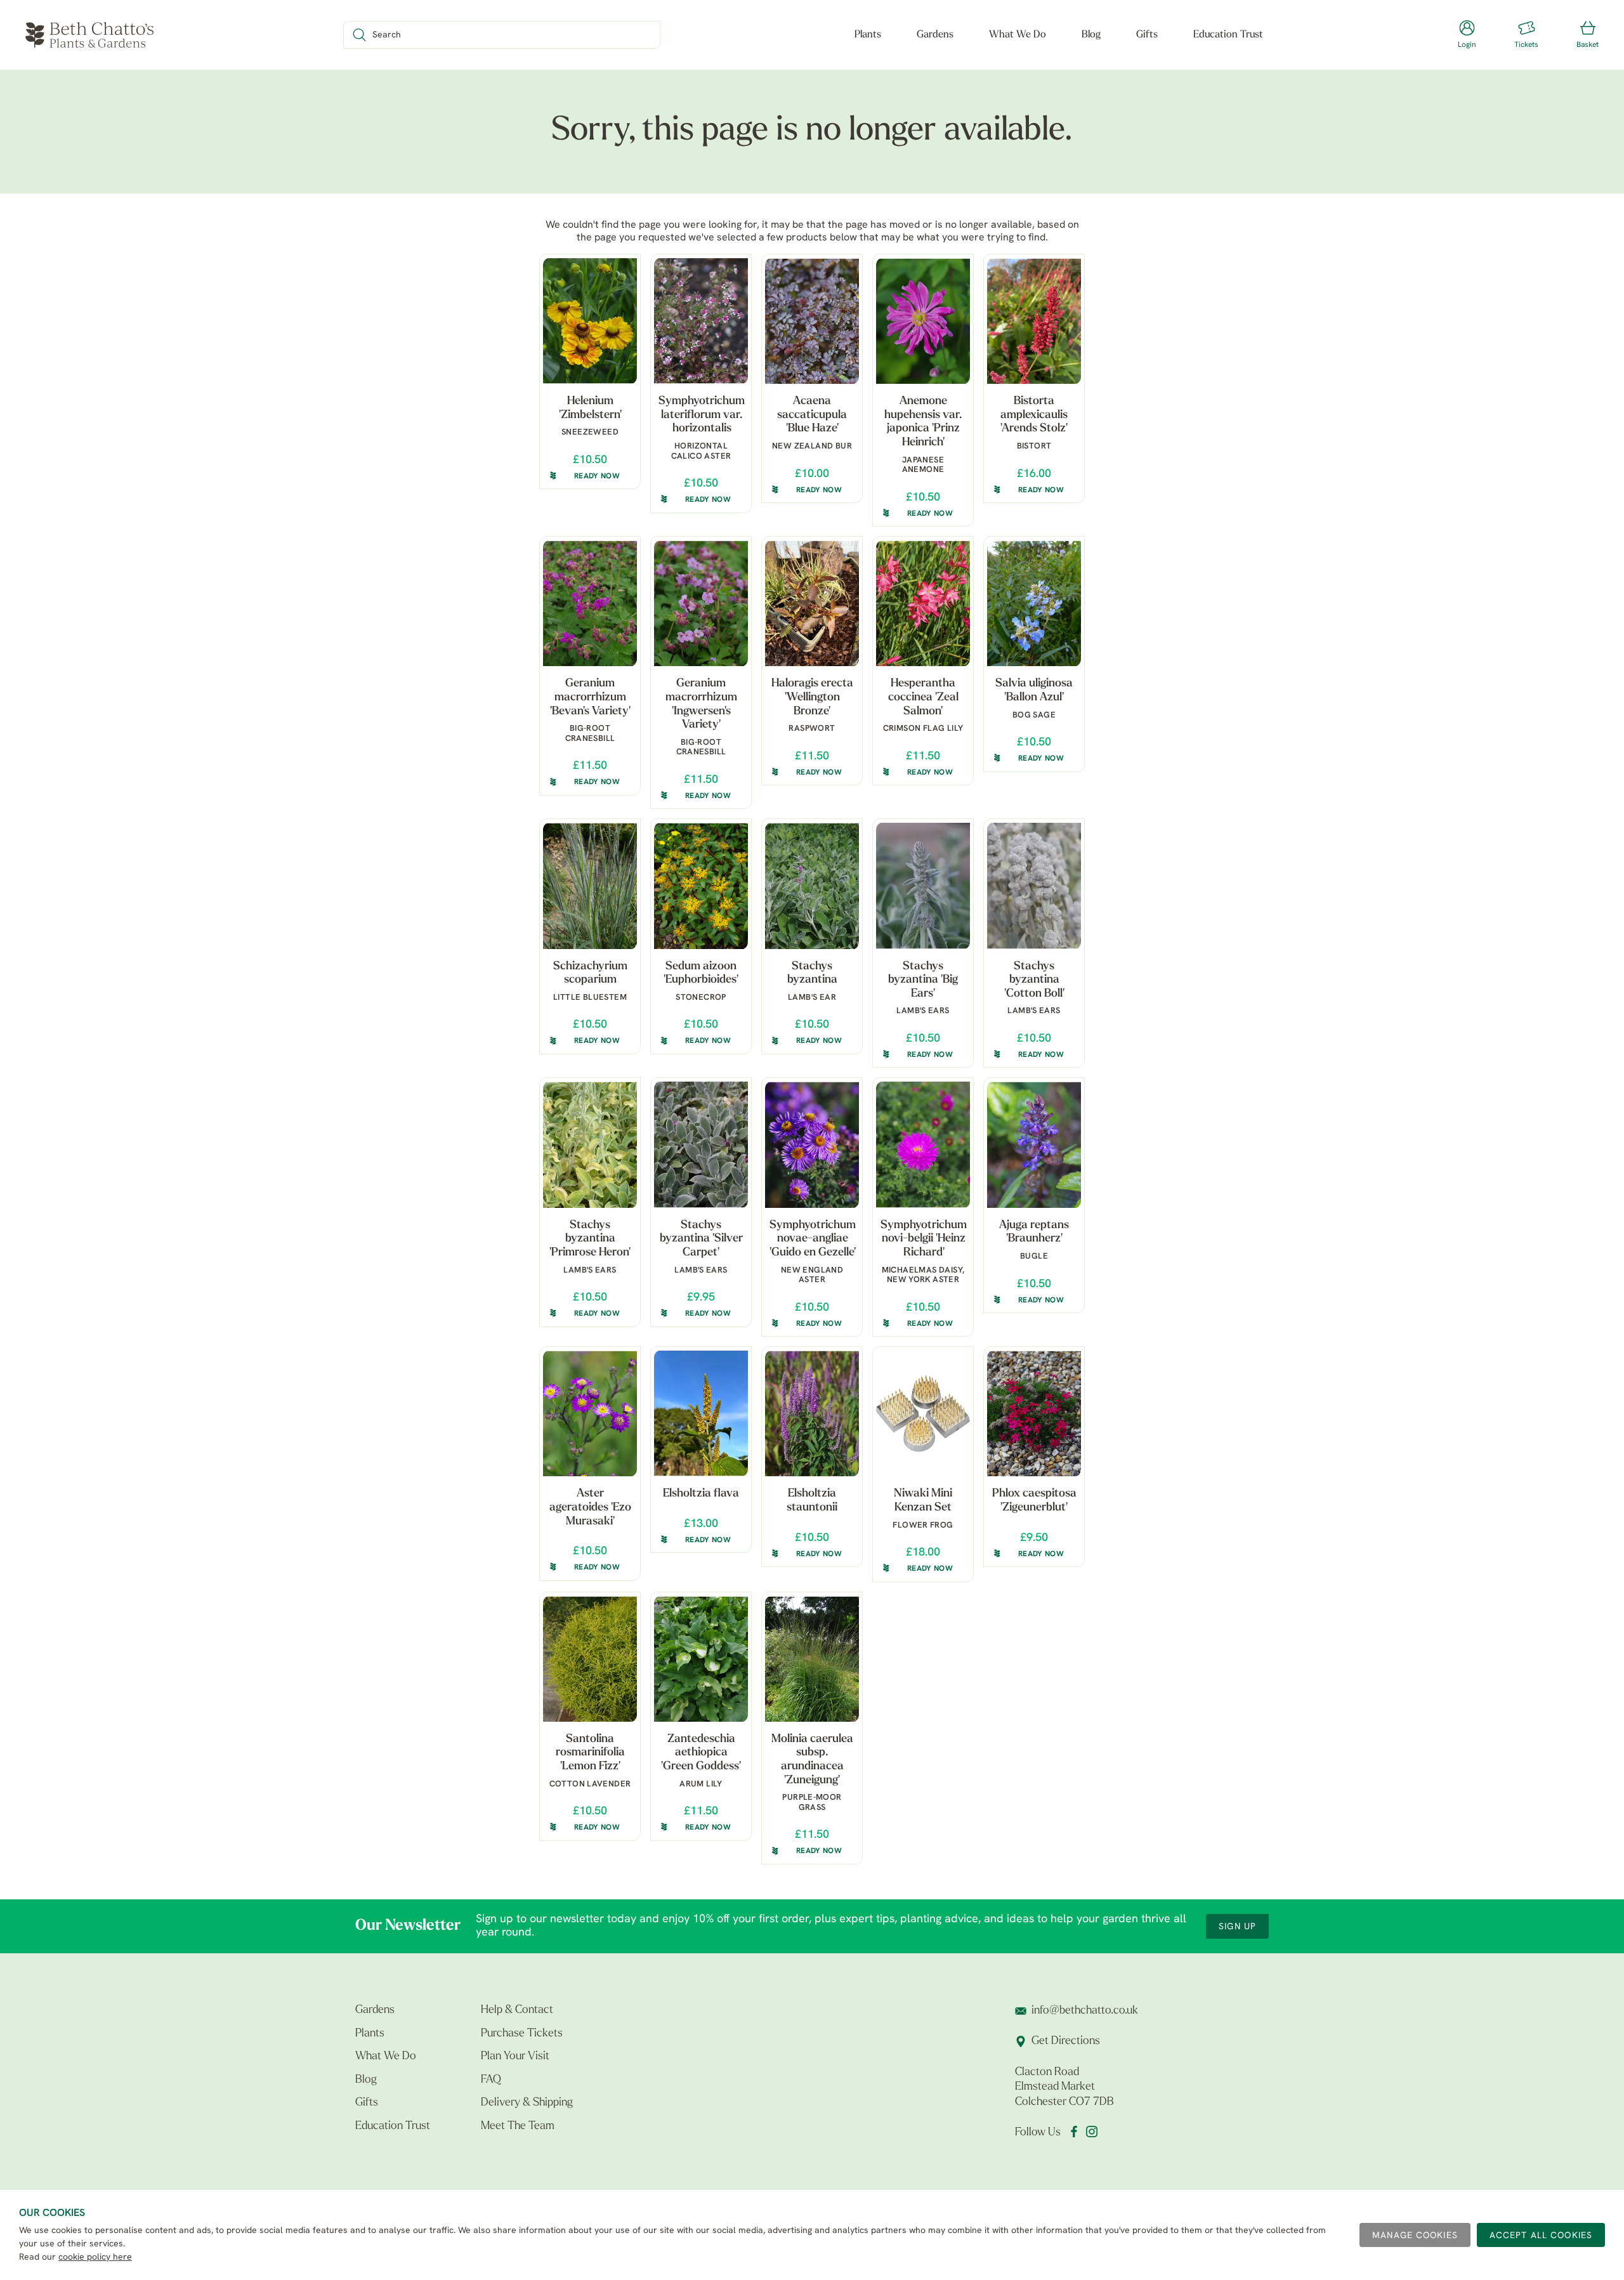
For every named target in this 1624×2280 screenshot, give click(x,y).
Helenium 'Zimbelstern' (590, 409)
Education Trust (1228, 35)
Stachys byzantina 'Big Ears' (923, 980)
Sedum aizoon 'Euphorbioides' (701, 974)
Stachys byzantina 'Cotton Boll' (1034, 980)
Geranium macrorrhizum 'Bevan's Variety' (590, 698)
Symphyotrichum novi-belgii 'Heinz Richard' (924, 1239)
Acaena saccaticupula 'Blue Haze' (812, 415)
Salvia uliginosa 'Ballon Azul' (1034, 691)
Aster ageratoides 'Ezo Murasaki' (590, 1508)
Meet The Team (518, 2126)
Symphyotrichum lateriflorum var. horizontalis (702, 415)
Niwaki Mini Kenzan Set (923, 1501)
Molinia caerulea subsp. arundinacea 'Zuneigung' (812, 1760)
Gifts (1147, 35)
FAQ (491, 2080)
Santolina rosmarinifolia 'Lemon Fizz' (590, 1753)
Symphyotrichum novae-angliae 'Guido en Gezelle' (813, 1239)
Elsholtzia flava (701, 1494)
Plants (868, 35)
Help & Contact (517, 2010)
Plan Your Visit (515, 2057)
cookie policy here (95, 2257)
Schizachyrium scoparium (590, 974)
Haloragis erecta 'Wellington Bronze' (812, 698)
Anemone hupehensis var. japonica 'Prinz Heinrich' (923, 422)
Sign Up (1237, 1927)
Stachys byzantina (812, 974)
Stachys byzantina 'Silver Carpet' (701, 1239)
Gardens (935, 35)
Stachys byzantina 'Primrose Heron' (590, 1239)
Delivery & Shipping (527, 2103)
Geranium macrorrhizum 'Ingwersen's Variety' (701, 704)
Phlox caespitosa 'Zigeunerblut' (1034, 1501)
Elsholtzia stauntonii (812, 1501)
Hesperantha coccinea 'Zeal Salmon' (923, 698)
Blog (1091, 35)
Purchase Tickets (522, 2034)
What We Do (1018, 35)
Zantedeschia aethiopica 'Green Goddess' (701, 1753)
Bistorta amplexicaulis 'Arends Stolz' (1034, 415)
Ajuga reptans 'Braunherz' (1034, 1233)
